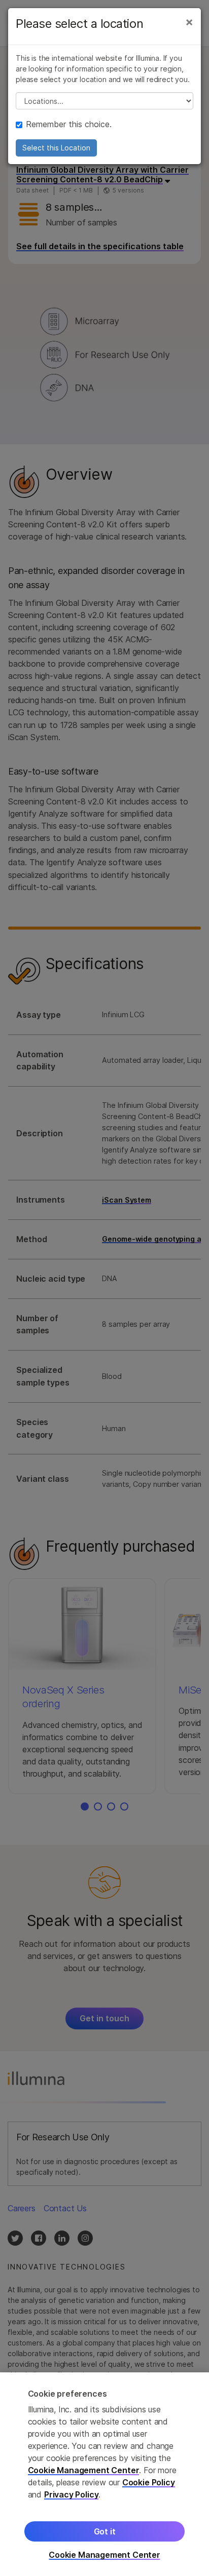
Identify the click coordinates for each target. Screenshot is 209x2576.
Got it (105, 2531)
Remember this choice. (69, 124)
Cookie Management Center (84, 2470)
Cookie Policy (149, 2482)
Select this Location (56, 148)
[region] (104, 2474)
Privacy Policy (72, 2494)
